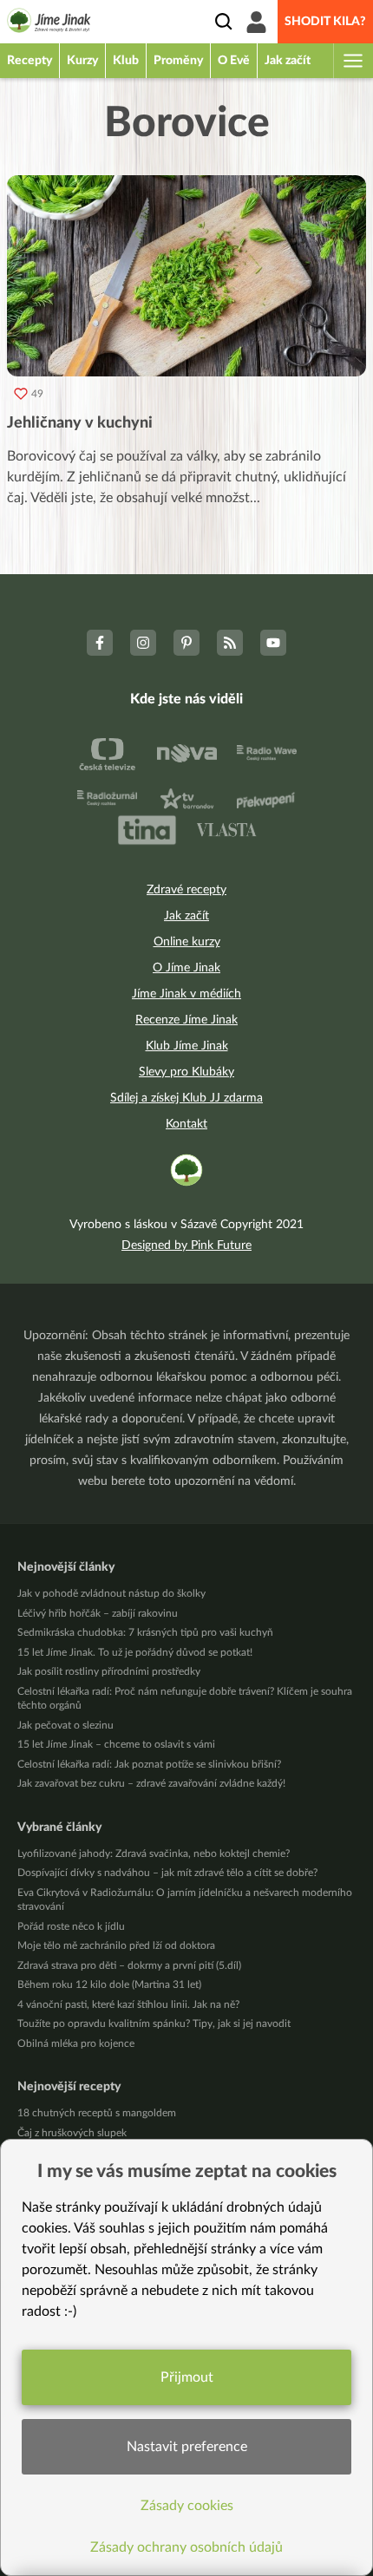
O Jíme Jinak (186, 968)
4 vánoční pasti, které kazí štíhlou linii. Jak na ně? (128, 2004)
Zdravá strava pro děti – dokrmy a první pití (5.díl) (129, 1965)
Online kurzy (187, 942)
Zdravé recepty (186, 890)
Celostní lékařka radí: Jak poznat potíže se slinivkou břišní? (149, 1764)
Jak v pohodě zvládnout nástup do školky (111, 1593)
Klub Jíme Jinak (187, 1046)
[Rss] (230, 643)
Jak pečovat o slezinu (65, 1725)
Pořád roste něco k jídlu (71, 1926)
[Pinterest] (186, 643)
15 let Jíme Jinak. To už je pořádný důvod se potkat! (135, 1652)
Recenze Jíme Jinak (186, 1020)
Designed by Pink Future (186, 1246)
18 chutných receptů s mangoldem (97, 2113)
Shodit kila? (325, 22)
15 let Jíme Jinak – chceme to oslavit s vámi (116, 1744)
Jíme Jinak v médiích (186, 994)
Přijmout (187, 2377)
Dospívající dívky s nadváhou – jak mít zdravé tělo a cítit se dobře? (167, 1873)
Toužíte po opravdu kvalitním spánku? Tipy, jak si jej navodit (154, 2024)
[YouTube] (273, 643)
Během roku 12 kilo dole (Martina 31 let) (109, 1984)
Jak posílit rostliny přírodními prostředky (109, 1671)
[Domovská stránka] (49, 23)
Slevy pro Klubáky (186, 1072)
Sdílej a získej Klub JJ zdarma (186, 1098)
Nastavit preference (187, 2447)
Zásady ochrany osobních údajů (186, 2547)
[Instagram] (143, 643)
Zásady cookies (187, 2506)
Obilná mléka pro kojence (76, 2043)
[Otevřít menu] (352, 61)
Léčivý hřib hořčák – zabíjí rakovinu (98, 1613)
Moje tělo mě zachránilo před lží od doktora (116, 1945)
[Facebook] (100, 643)
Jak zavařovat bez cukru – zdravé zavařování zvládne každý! (151, 1783)
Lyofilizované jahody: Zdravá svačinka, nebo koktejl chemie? (154, 1854)
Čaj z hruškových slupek (72, 2133)
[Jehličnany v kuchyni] (186, 276)
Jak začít (186, 916)
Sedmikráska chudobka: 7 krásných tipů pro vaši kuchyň (145, 1632)
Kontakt (186, 1124)
